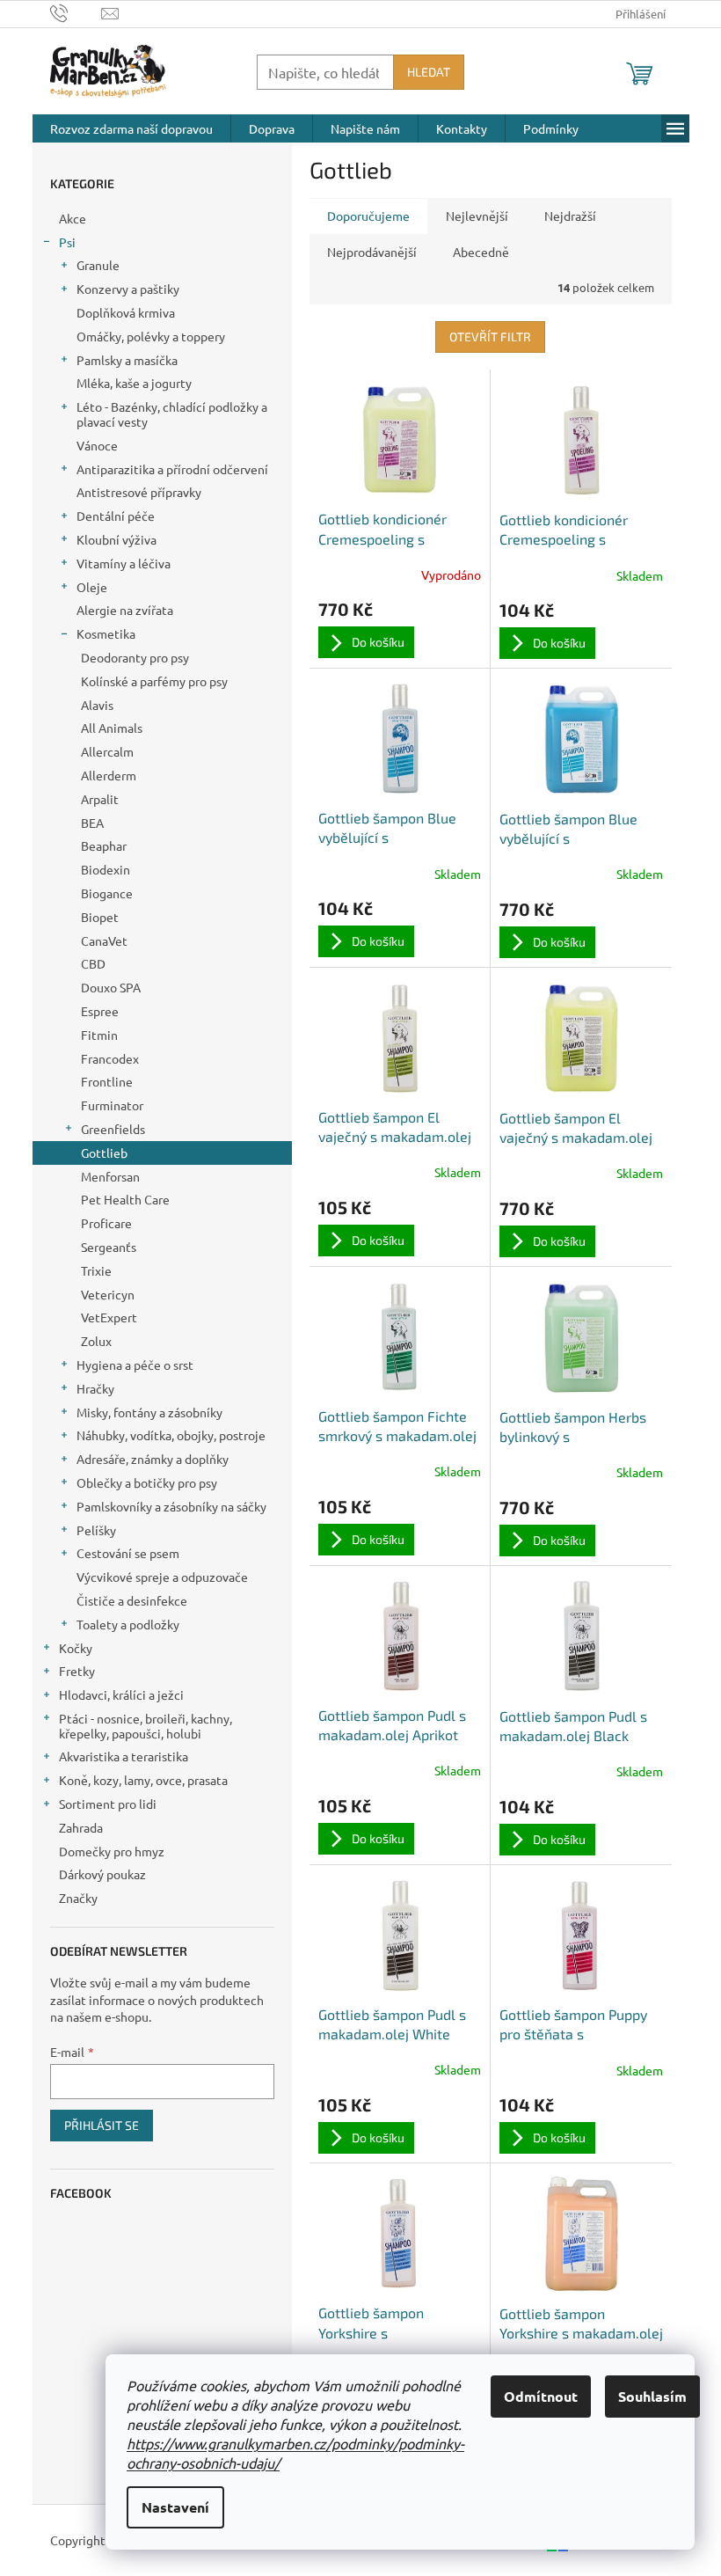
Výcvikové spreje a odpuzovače (162, 1577)
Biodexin (106, 869)
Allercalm (107, 751)
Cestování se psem (128, 1553)
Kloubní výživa (117, 539)
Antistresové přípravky (139, 492)
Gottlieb (104, 1153)
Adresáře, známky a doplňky (153, 1459)
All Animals (112, 728)
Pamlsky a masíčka (127, 360)
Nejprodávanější (372, 252)
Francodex (110, 1058)
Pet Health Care (125, 1199)
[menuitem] (131, 128)
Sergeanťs (109, 1247)
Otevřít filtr (490, 337)
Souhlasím (652, 2396)
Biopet (100, 917)
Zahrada (81, 1827)
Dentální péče (116, 516)
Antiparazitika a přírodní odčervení (172, 469)
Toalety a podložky (128, 1624)
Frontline (107, 1081)
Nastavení (175, 2507)
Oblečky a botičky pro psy (147, 1482)
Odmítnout (541, 2396)
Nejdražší (570, 216)
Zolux (96, 1341)
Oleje (92, 587)
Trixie (96, 1270)
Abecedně (481, 252)
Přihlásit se (102, 2125)
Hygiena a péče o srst (135, 1365)
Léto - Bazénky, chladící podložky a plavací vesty (172, 414)
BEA (92, 823)
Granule (98, 265)
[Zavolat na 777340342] (76, 12)
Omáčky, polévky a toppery (151, 336)
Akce (73, 218)
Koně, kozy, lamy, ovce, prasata (143, 1780)
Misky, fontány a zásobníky (149, 1412)
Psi (67, 242)
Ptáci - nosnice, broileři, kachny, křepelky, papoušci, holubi (146, 1726)
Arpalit (100, 799)
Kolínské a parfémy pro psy (154, 681)
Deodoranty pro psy (135, 657)
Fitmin (99, 1035)
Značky (78, 1898)
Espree (100, 1011)
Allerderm (109, 775)
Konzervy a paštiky (128, 289)
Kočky (76, 1648)
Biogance (107, 893)
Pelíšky (96, 1530)
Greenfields (113, 1129)
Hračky (95, 1388)
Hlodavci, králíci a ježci (121, 1694)
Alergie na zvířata (125, 610)
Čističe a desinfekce (132, 1600)
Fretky (77, 1671)
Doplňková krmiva (126, 312)
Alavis (97, 705)
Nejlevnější (477, 216)
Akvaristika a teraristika (124, 1756)
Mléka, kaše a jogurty (134, 383)
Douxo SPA (111, 987)
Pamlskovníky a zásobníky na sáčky (171, 1506)
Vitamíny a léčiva (124, 563)
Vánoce (97, 445)
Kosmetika (106, 633)
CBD (93, 963)
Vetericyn (108, 1294)
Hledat (429, 72)
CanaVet (104, 940)
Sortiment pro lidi (108, 1804)
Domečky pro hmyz (112, 1851)
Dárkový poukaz (102, 1874)
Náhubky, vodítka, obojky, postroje (171, 1435)
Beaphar (104, 845)
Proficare (106, 1223)
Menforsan (110, 1176)
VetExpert (109, 1317)
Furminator (112, 1105)
